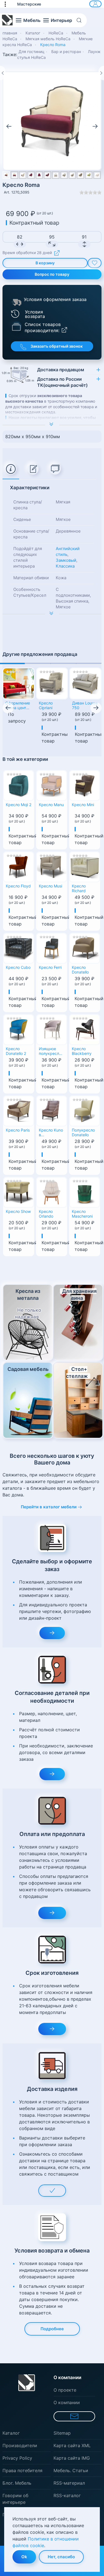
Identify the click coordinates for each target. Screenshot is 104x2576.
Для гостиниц (31, 52)
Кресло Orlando (46, 1214)
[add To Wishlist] (95, 263)
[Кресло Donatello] (85, 948)
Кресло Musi (50, 886)
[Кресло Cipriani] (52, 684)
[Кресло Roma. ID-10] (89, 175)
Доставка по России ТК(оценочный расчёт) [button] (62, 382)
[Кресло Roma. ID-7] (64, 175)
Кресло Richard (79, 888)
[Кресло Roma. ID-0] (52, 121)
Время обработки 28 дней (27, 253)
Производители (20, 2445)
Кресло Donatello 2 (16, 1051)
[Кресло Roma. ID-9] (81, 175)
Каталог (11, 2433)
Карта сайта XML (72, 2445)
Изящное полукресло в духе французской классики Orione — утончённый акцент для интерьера (51, 1052)
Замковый (66, 560)
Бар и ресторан (66, 52)
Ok (24, 2557)
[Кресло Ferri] (52, 948)
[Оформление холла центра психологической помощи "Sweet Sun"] (19, 684)
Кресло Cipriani (46, 705)
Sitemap (62, 2433)
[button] (8, 4)
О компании (67, 2402)
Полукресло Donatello (83, 1133)
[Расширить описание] (52, 425)
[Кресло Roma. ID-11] (97, 175)
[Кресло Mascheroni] (85, 1192)
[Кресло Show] (19, 1192)
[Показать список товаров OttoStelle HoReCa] (16, 326)
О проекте (65, 2390)
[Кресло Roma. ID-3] (31, 175)
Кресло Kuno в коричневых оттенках (51, 1133)
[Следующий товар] (101, 73)
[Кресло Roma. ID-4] (39, 175)
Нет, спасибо (61, 2557)
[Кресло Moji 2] (19, 785)
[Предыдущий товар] (3, 73)
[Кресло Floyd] (19, 866)
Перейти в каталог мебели (49, 1507)
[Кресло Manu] (52, 785)
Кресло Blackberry (82, 1051)
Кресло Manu (51, 805)
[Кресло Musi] (52, 866)
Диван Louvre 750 (85, 705)
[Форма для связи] (74, 2416)
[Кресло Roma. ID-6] (56, 175)
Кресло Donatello (80, 970)
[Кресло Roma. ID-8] (72, 175)
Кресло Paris (18, 1130)
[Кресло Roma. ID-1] (15, 175)
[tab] (11, 469)
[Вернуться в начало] (7, 20)
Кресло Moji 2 (19, 805)
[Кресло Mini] (85, 785)
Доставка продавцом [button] (61, 370)
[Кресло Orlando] (52, 1192)
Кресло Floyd (18, 886)
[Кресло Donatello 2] (19, 1029)
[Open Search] (81, 20)
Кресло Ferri (50, 967)
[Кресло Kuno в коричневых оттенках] (52, 1110)
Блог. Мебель (17, 2483)
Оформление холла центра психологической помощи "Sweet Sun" (19, 706)
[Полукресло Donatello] (85, 1110)
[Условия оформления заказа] (17, 302)
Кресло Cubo (18, 967)
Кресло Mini (83, 805)
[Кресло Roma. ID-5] (48, 175)
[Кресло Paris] (19, 1110)
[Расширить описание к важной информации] (52, 614)
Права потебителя (22, 2470)
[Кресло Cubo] (19, 948)
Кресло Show (18, 1212)
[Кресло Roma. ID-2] (23, 175)
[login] (95, 4)
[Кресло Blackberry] (85, 1029)
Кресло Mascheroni (82, 1214)
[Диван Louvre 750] (85, 684)
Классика (65, 566)
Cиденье (22, 519)
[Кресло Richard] (85, 866)
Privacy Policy (17, 2458)
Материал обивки (31, 578)
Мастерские (29, 4)
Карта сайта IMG (72, 2458)
